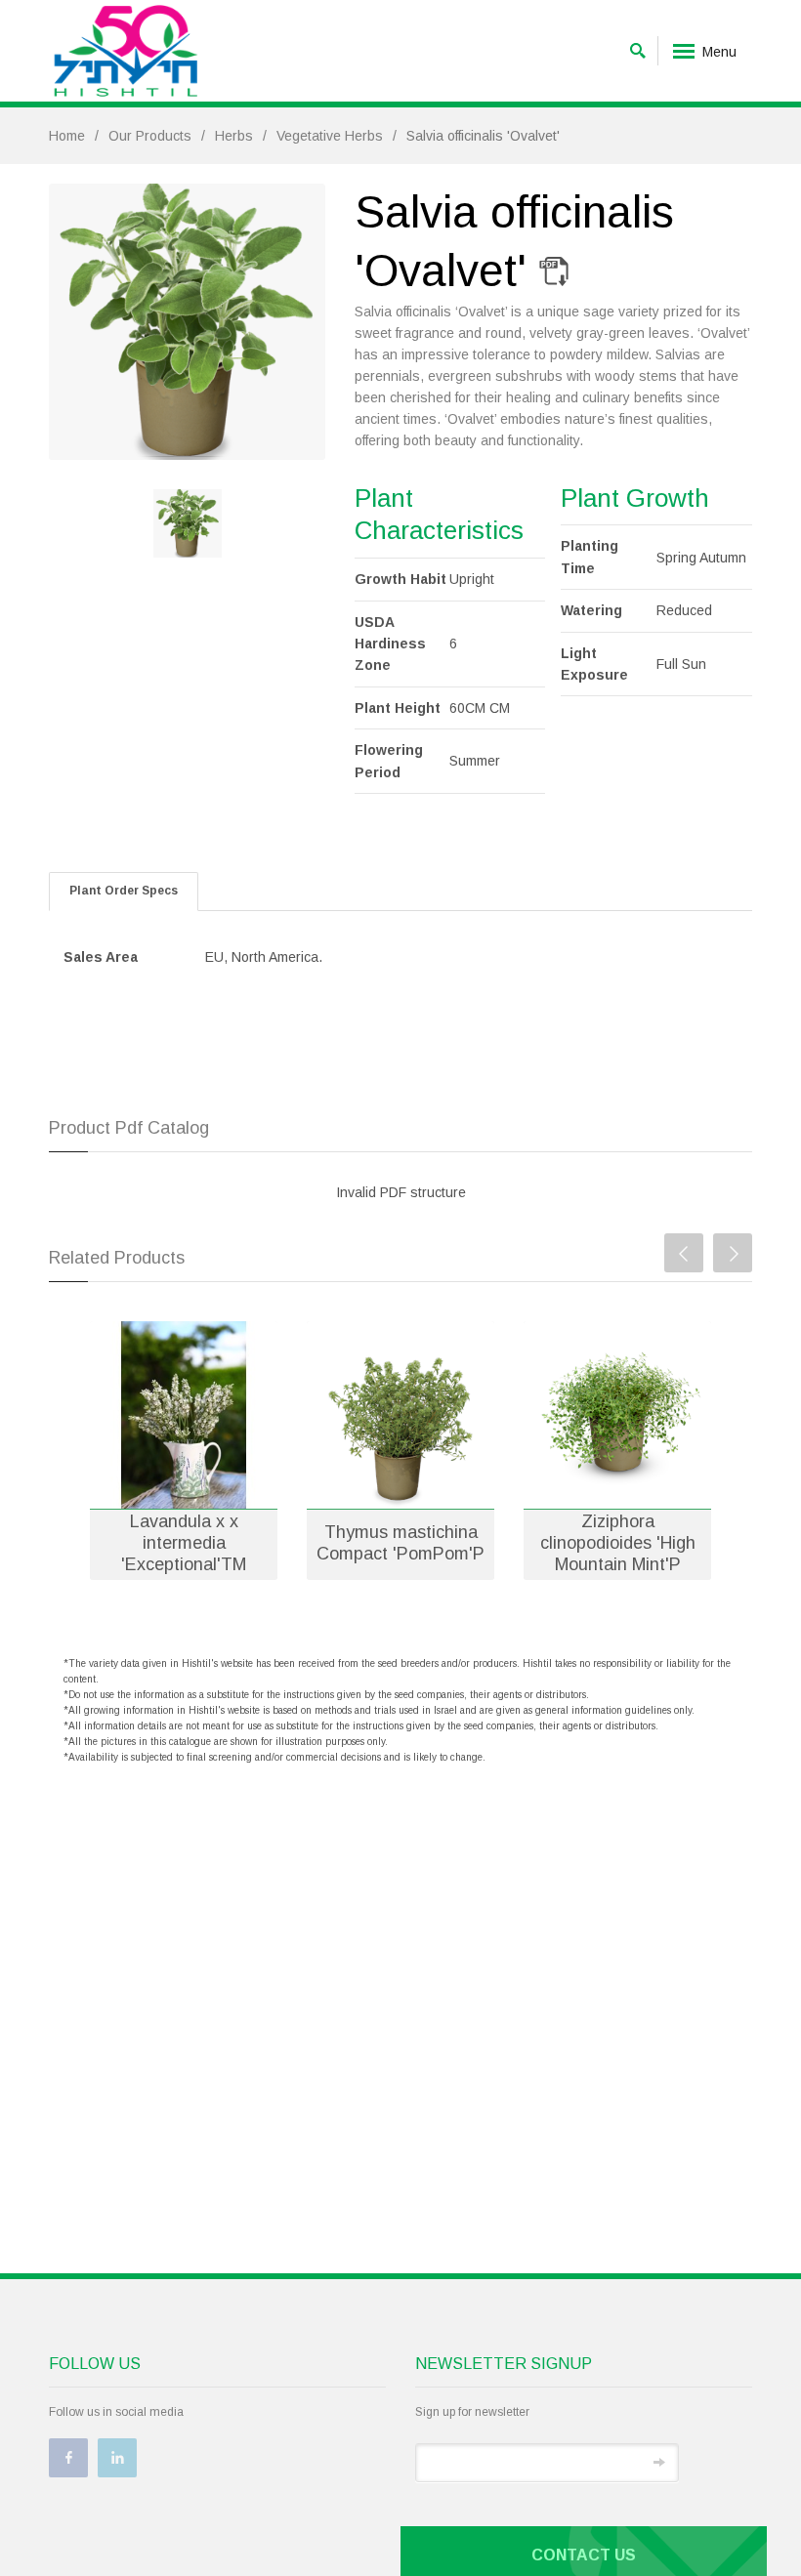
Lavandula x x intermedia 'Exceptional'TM (184, 1543)
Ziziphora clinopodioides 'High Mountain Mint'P (618, 1543)
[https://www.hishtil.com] (126, 51)
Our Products (150, 136)
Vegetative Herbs (330, 136)
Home (67, 136)
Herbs (234, 136)
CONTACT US (584, 2555)
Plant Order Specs (124, 891)
